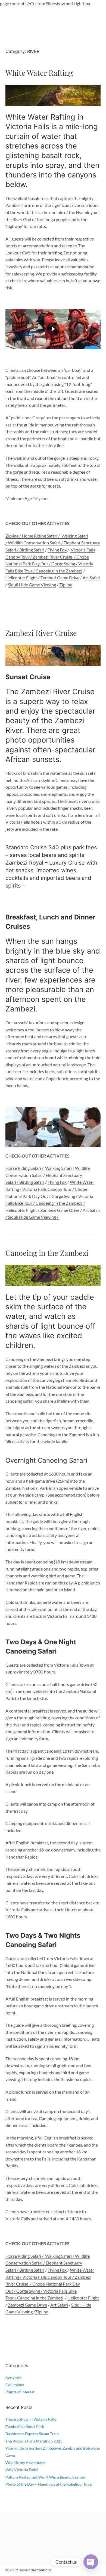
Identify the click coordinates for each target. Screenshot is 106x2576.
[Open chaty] (91, 2562)
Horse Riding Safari (40, 536)
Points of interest (20, 2392)
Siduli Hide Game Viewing (32, 585)
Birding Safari (32, 550)
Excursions (15, 2385)
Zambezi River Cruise (52, 557)
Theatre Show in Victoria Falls (31, 2419)
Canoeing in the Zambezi (59, 571)
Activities (13, 2378)
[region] (53, 329)
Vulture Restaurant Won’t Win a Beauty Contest (46, 2477)
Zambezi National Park (25, 2427)
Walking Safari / (60, 1168)
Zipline (66, 585)
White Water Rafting (39, 73)
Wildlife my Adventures (25, 2463)
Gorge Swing (63, 564)
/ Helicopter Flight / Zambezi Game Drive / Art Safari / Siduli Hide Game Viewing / (53, 1210)
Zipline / (14, 536)
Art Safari (91, 578)
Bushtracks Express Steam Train (32, 2434)
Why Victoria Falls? (22, 2470)
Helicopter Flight (21, 578)
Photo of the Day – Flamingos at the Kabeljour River (49, 2484)
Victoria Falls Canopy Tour (47, 1189)
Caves (10, 2455)
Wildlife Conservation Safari (34, 543)
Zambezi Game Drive (60, 578)
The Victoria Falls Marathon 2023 (34, 2441)
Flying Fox (57, 550)
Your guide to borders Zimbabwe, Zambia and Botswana (53, 2448)
